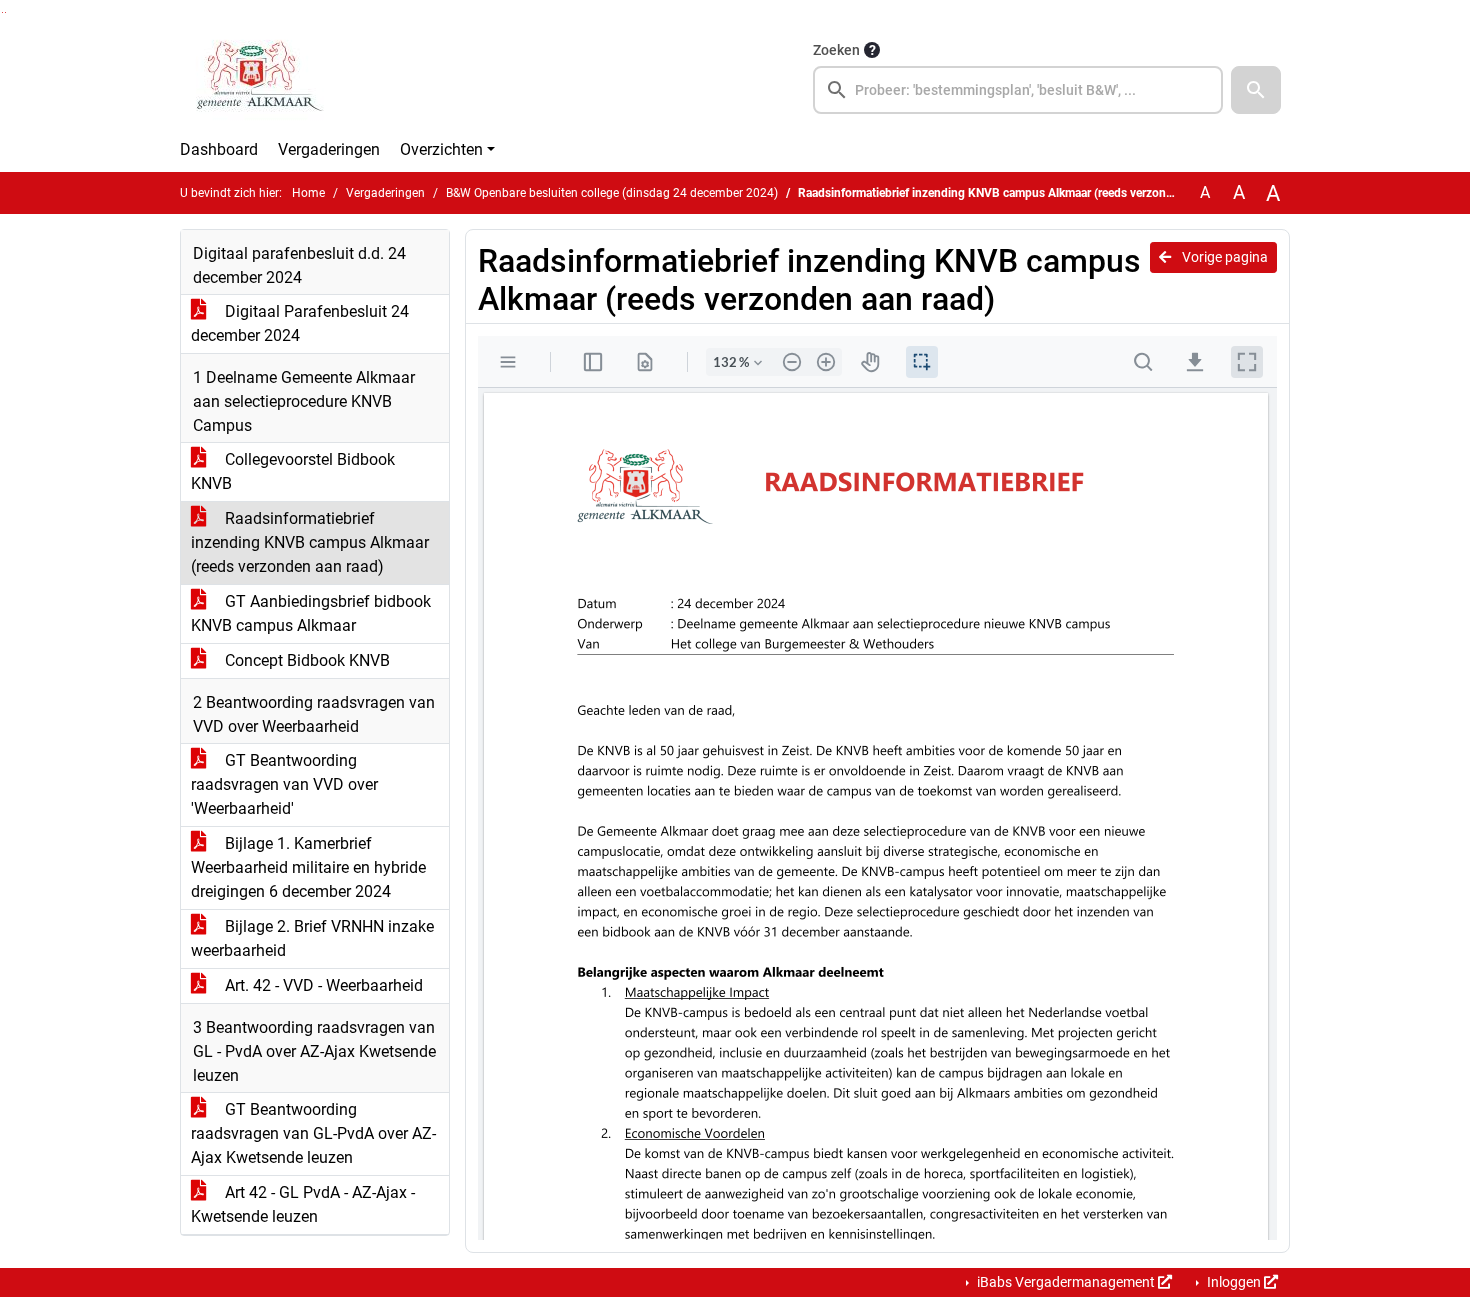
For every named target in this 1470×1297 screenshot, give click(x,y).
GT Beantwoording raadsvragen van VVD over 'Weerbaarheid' (284, 784)
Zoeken (836, 50)
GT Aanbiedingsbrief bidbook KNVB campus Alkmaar (311, 613)
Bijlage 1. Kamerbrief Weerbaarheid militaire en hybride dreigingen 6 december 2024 (308, 867)
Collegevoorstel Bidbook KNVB (293, 471)
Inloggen (1234, 1282)
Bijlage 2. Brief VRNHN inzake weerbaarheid (312, 938)
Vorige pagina (1223, 257)
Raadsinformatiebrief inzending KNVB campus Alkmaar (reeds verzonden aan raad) (310, 542)
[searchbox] (1018, 90)
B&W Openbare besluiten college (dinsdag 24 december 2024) (612, 193)
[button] (1256, 90)
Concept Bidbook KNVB (305, 660)
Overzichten (441, 149)
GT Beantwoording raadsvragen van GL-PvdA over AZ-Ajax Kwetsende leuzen (313, 1133)
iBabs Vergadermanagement (1066, 1282)
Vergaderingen (329, 149)
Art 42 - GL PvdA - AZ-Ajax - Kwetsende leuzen (303, 1204)
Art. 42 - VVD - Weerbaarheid (322, 985)
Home (308, 193)
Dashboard (219, 149)
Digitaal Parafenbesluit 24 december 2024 (300, 323)
